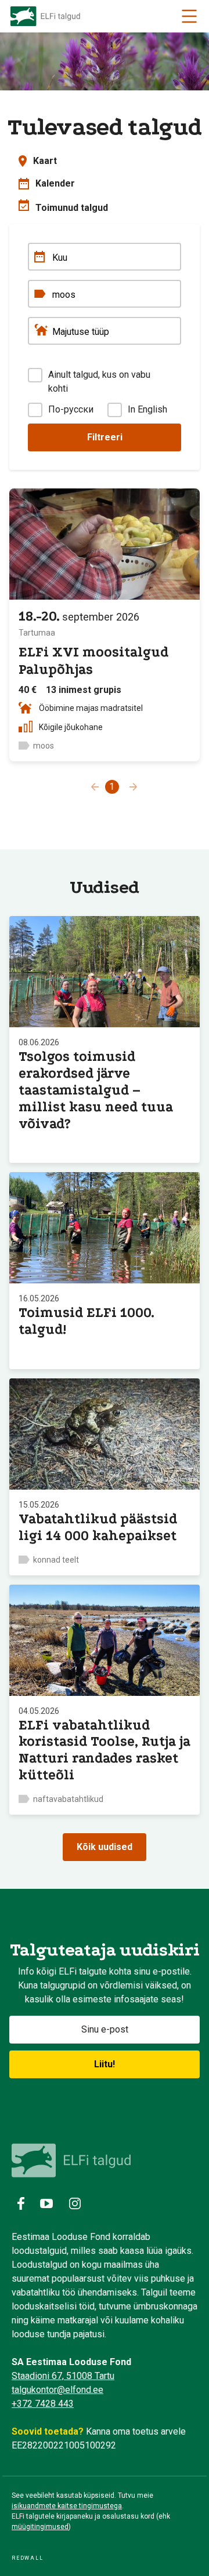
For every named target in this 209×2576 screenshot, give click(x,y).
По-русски (71, 409)
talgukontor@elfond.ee (57, 2390)
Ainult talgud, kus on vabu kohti (99, 382)
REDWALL (28, 2558)
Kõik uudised (105, 1847)
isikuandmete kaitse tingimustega (67, 2506)
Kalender (55, 183)
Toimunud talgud (72, 208)
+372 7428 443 (43, 2404)
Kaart (45, 161)
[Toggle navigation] (189, 16)
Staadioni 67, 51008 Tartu (63, 2376)
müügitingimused (40, 2527)
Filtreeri (105, 437)
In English (147, 409)
